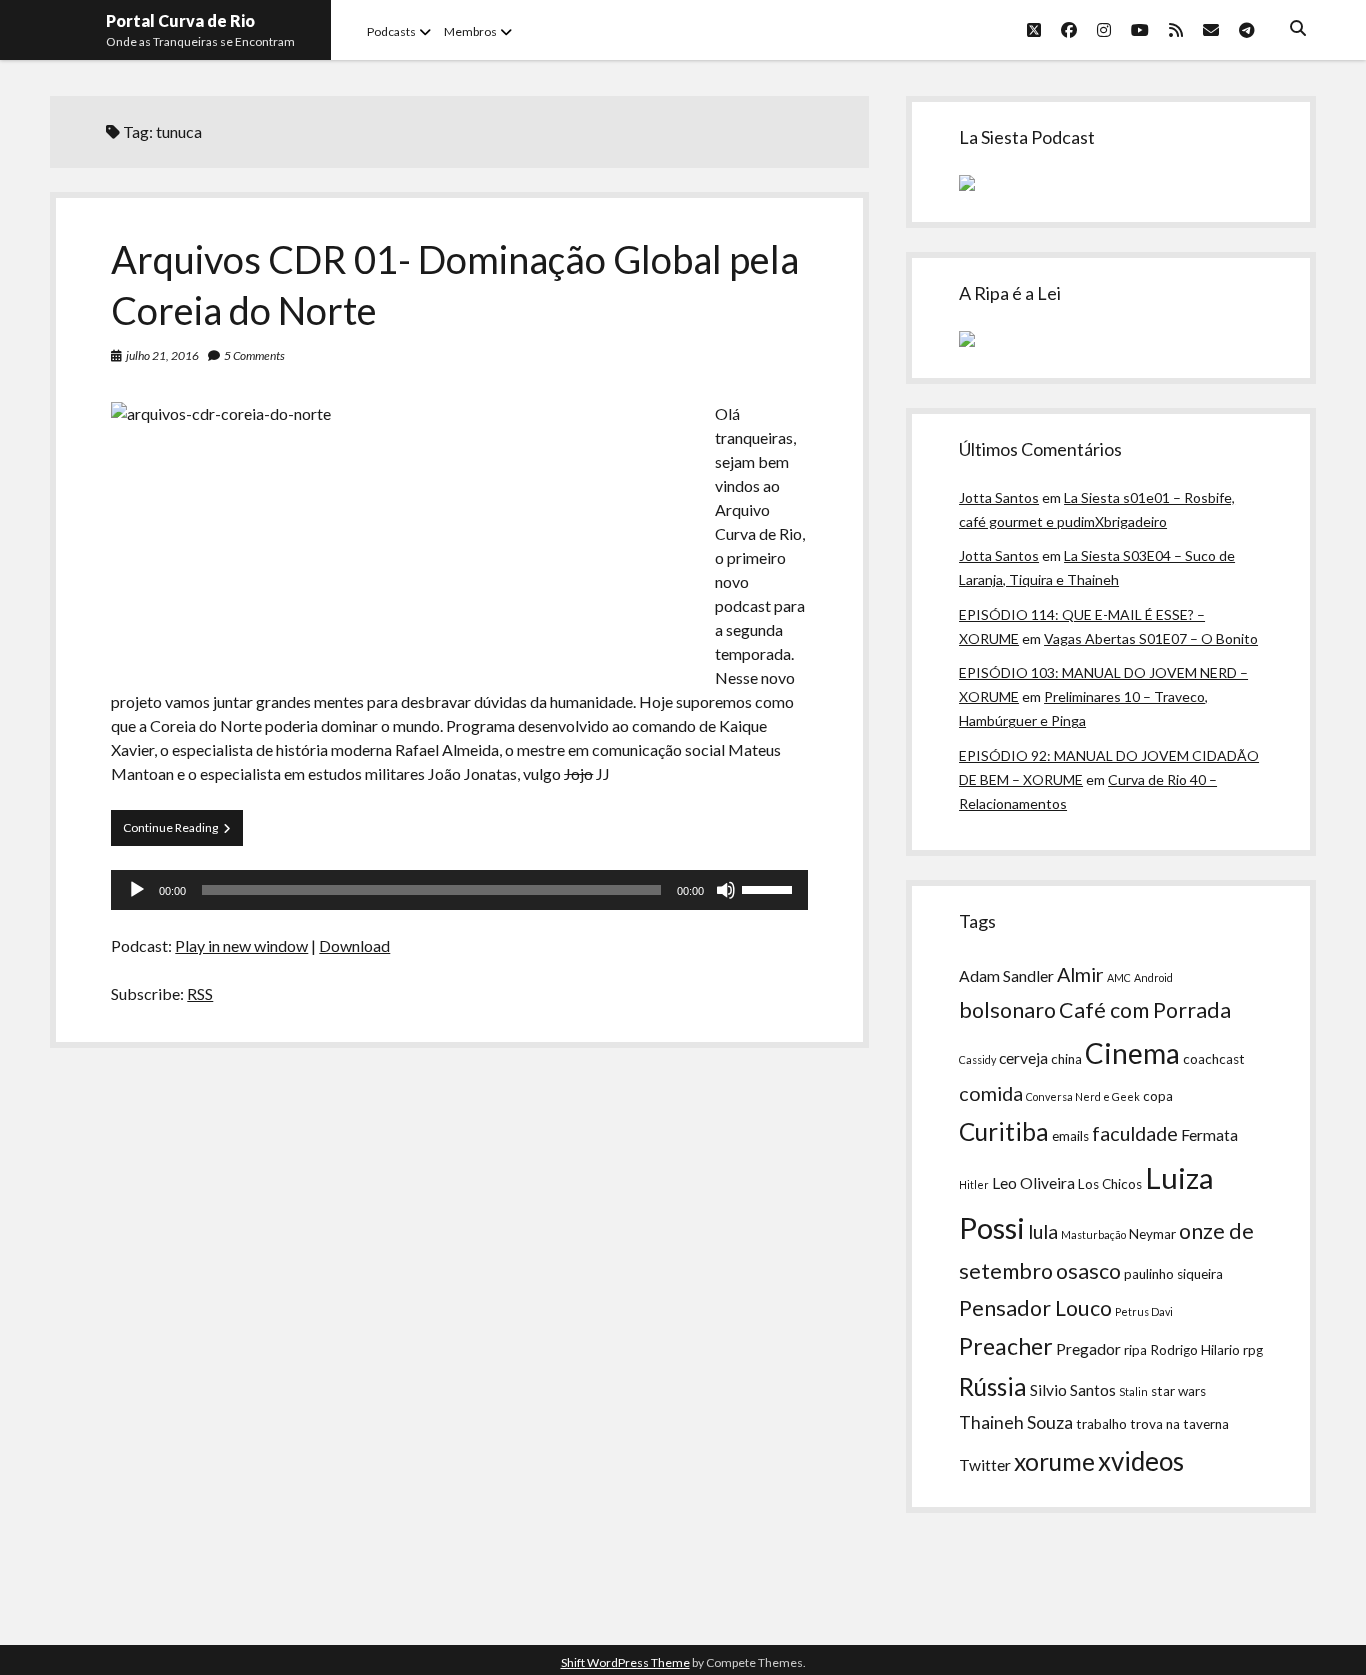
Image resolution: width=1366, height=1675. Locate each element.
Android (1153, 977)
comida (991, 1093)
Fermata (1209, 1135)
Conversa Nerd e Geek (1083, 1096)
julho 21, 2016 (162, 355)
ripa (1135, 1350)
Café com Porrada (1145, 1010)
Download (354, 945)
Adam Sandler (1006, 976)
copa (1158, 1096)
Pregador (1088, 1349)
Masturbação (1093, 1234)
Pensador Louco (1035, 1308)
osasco (1088, 1271)
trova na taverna (1179, 1424)
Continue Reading (183, 832)
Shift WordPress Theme (625, 1662)
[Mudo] (726, 890)
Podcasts (391, 31)
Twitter (985, 1465)
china (1066, 1059)
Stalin (1133, 1391)
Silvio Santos (1073, 1390)
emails (1070, 1136)
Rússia (993, 1386)
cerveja (1023, 1058)
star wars (1178, 1391)
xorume (1054, 1461)
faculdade (1135, 1133)
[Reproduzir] (137, 890)
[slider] (770, 888)
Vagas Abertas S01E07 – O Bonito (1151, 638)
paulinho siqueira (1173, 1274)
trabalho (1101, 1424)
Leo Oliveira (1033, 1183)
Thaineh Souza (1016, 1422)
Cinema (1132, 1053)
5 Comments (254, 355)
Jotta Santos (999, 497)
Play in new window (241, 945)
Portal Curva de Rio (180, 20)
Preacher (1006, 1346)
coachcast (1214, 1059)
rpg (1253, 1350)
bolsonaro (1007, 1010)
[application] (459, 890)
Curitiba (1004, 1131)
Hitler (974, 1184)
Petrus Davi (1144, 1311)
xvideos (1141, 1461)
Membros (470, 31)
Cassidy (977, 1059)
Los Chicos (1110, 1184)
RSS (200, 993)
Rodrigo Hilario (1195, 1350)
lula (1043, 1231)
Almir (1080, 974)
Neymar (1152, 1234)
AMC (1119, 977)
